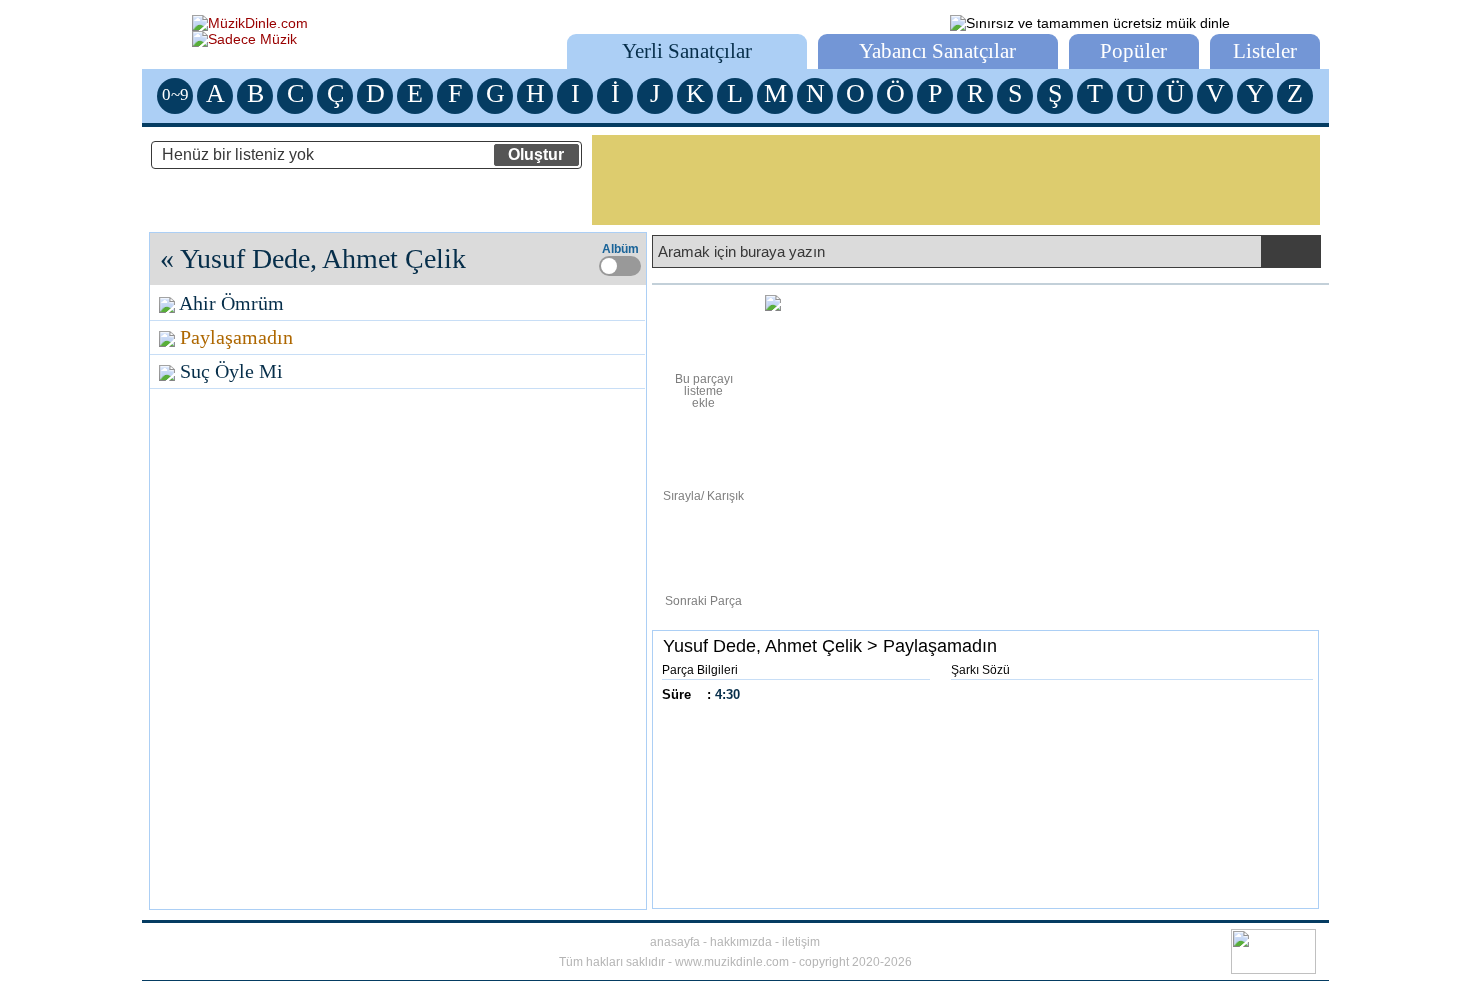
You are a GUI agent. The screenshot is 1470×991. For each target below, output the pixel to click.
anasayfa (675, 942)
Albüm (620, 249)
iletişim (801, 942)
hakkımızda (741, 942)
